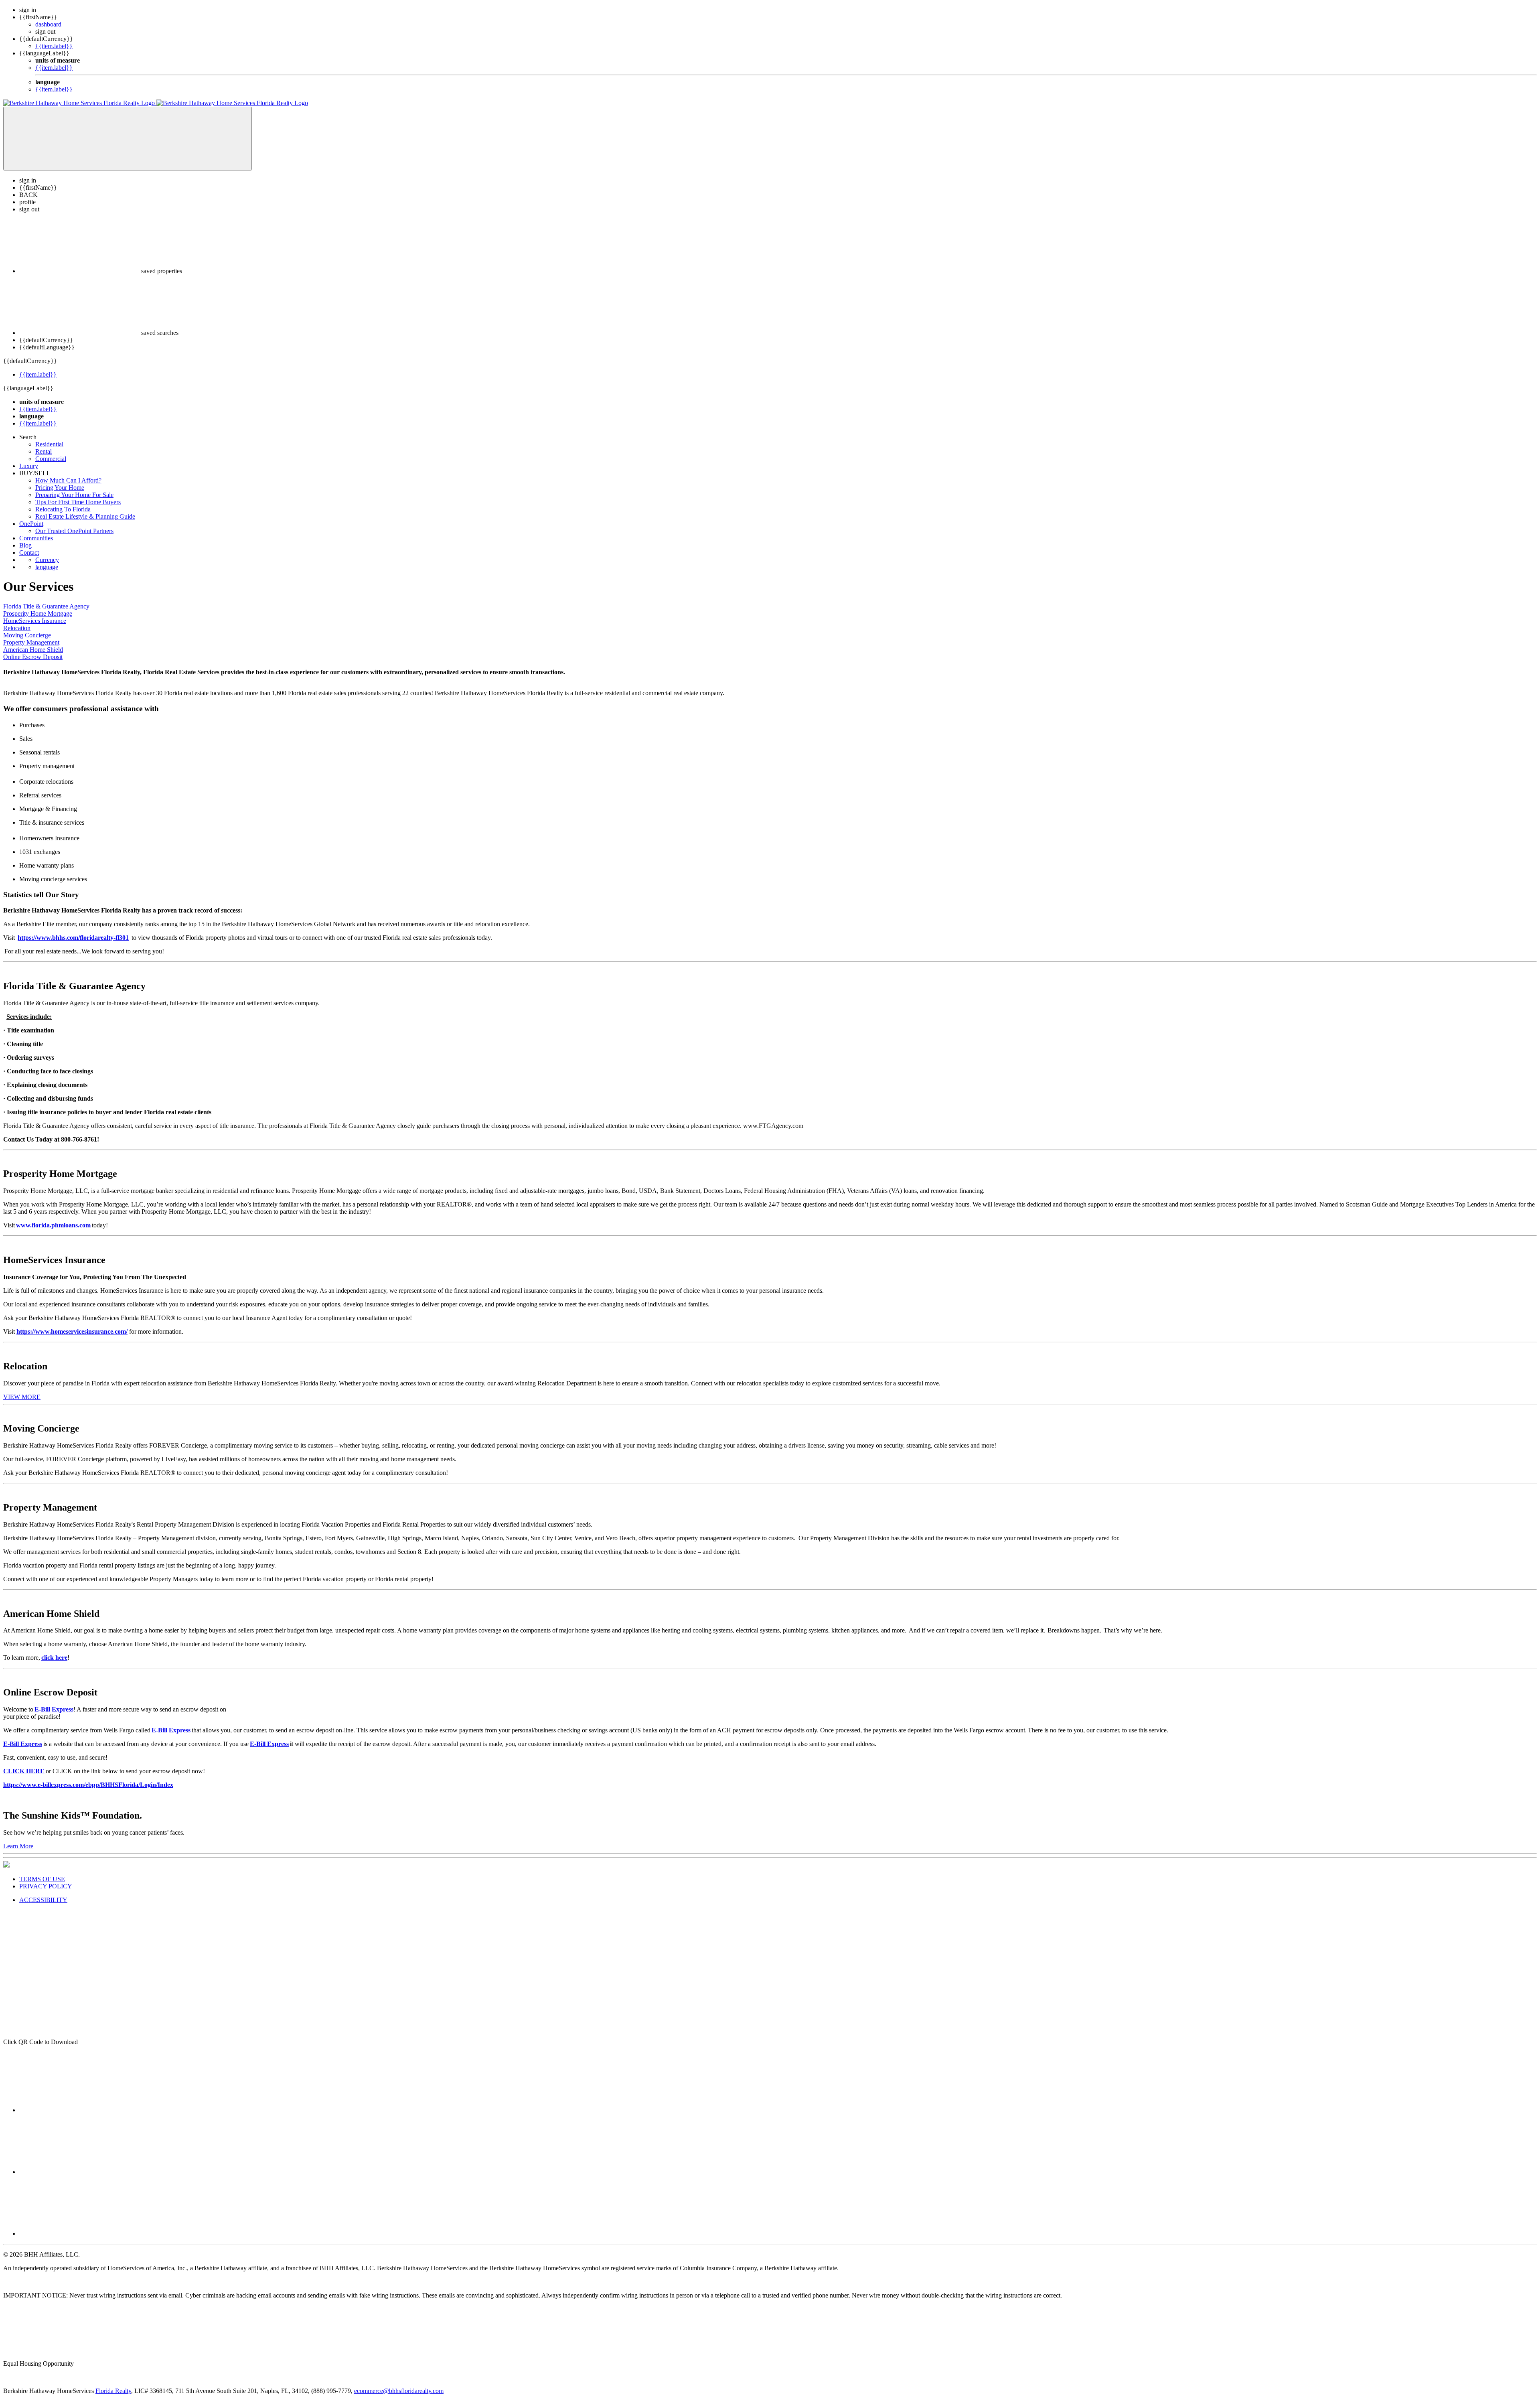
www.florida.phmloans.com (53, 1225)
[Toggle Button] (128, 139)
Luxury (29, 466)
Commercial (51, 459)
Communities (36, 538)
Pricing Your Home (60, 488)
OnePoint (31, 524)
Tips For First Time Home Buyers (78, 502)
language (47, 567)
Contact (29, 553)
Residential (49, 444)
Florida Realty (113, 2391)
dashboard (48, 24)
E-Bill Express (171, 1730)
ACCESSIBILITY (43, 1900)
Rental (44, 451)
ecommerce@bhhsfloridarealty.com (399, 2391)
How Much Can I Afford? (68, 480)
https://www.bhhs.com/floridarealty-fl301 (73, 938)
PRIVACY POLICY (46, 1886)
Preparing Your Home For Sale (74, 495)
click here (54, 1658)
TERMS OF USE (42, 1879)
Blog (25, 545)
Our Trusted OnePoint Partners (74, 531)
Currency (47, 560)
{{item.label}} (54, 46)
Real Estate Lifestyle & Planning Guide (85, 516)
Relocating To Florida (63, 509)
